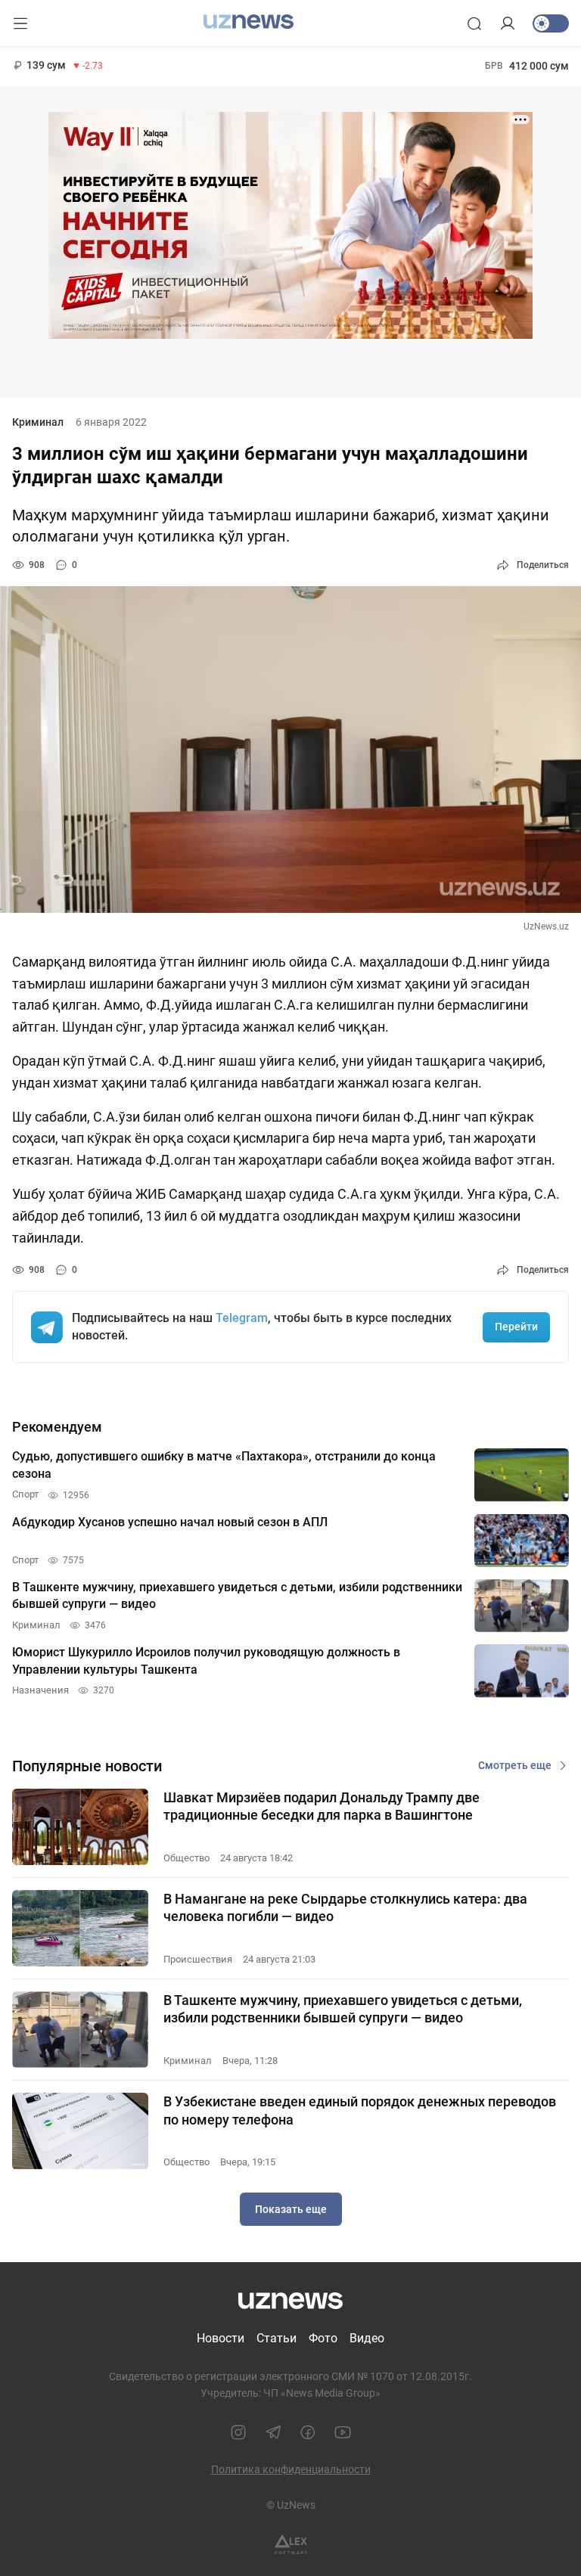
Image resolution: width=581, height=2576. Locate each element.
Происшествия (198, 1959)
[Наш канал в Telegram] (273, 2432)
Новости (221, 2338)
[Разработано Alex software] (291, 2545)
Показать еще (291, 2209)
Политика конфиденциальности (291, 2469)
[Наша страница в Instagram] (238, 2432)
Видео (367, 2338)
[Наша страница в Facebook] (308, 2432)
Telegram (242, 1318)
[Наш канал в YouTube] (343, 2432)
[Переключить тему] (551, 23)
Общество (186, 1858)
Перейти (516, 1327)
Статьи (277, 2338)
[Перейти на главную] (249, 22)
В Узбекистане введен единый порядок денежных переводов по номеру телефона (360, 2110)
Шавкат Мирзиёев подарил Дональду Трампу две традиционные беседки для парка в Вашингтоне (322, 1806)
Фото (323, 2338)
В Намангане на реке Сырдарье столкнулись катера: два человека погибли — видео (345, 1907)
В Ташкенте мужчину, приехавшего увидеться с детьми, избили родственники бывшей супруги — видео (343, 2009)
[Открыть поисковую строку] (474, 23)
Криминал (38, 422)
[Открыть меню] (20, 23)
